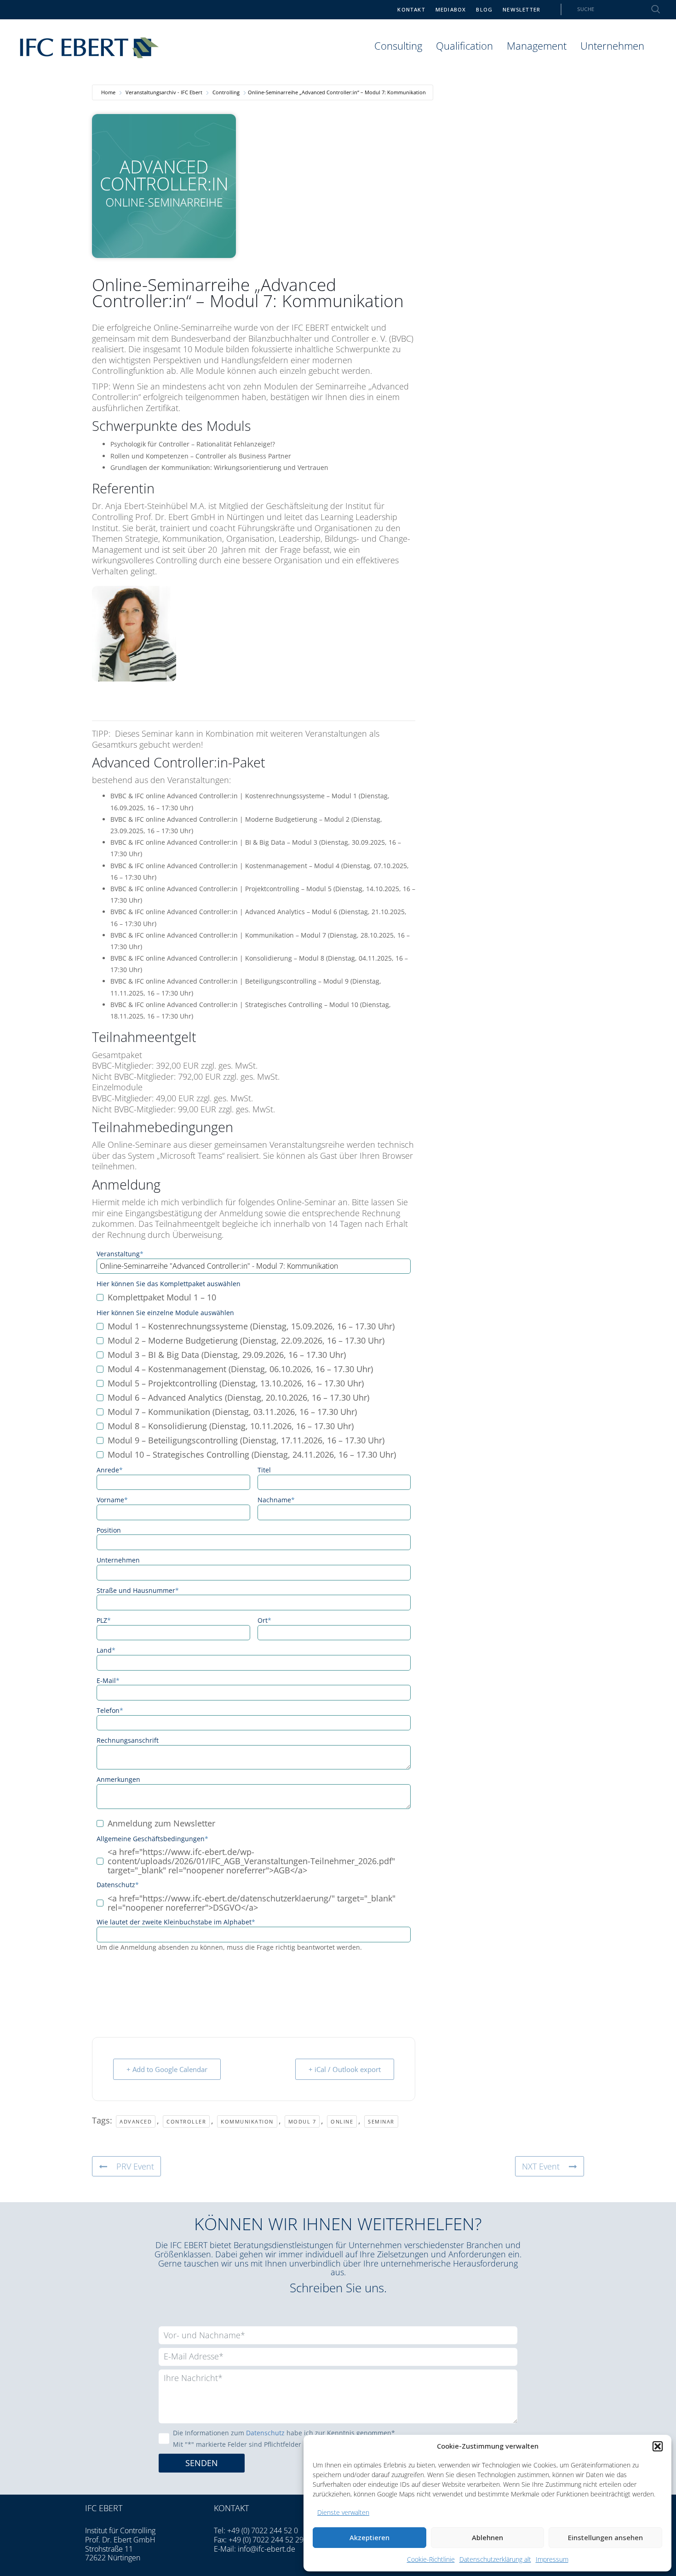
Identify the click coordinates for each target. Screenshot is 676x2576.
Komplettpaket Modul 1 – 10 (162, 1298)
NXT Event (541, 2166)
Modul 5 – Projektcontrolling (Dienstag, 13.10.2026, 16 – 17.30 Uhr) (236, 1384)
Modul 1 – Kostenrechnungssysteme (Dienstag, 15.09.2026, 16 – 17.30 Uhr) (251, 1327)
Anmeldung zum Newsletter (161, 1824)
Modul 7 (302, 2121)
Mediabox (451, 9)
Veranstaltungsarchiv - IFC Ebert (164, 92)
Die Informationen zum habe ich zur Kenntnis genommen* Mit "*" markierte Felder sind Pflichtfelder (284, 2439)
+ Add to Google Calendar (167, 2069)
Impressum (552, 2559)
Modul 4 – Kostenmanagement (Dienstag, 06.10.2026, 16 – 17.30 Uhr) (240, 1369)
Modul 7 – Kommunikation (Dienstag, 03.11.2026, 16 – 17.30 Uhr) (232, 1412)
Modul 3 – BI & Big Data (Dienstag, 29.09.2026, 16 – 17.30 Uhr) (227, 1355)
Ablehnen (487, 2537)
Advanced (136, 2121)
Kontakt (411, 9)
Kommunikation (247, 2121)
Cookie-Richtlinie (431, 2559)
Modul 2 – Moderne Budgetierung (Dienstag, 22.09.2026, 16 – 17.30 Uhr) (246, 1341)
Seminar (381, 2121)
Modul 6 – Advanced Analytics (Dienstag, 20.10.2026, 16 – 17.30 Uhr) (238, 1398)
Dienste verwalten (343, 2512)
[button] (658, 2446)
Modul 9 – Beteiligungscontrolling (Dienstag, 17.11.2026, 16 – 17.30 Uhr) (246, 1441)
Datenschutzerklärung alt (495, 2559)
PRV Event (135, 2166)
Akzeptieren (370, 2537)
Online (342, 2121)
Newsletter (521, 9)
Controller (186, 2121)
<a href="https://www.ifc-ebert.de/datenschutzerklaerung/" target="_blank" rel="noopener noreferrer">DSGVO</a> (252, 1903)
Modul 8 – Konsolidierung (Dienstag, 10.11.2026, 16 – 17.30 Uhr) (231, 1426)
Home (108, 92)
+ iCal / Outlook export (345, 2069)
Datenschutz (265, 2433)
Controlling (226, 92)
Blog (484, 9)
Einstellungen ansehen (605, 2537)
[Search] (650, 9)
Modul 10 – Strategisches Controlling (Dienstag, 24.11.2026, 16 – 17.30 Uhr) (252, 1455)
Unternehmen (612, 46)
